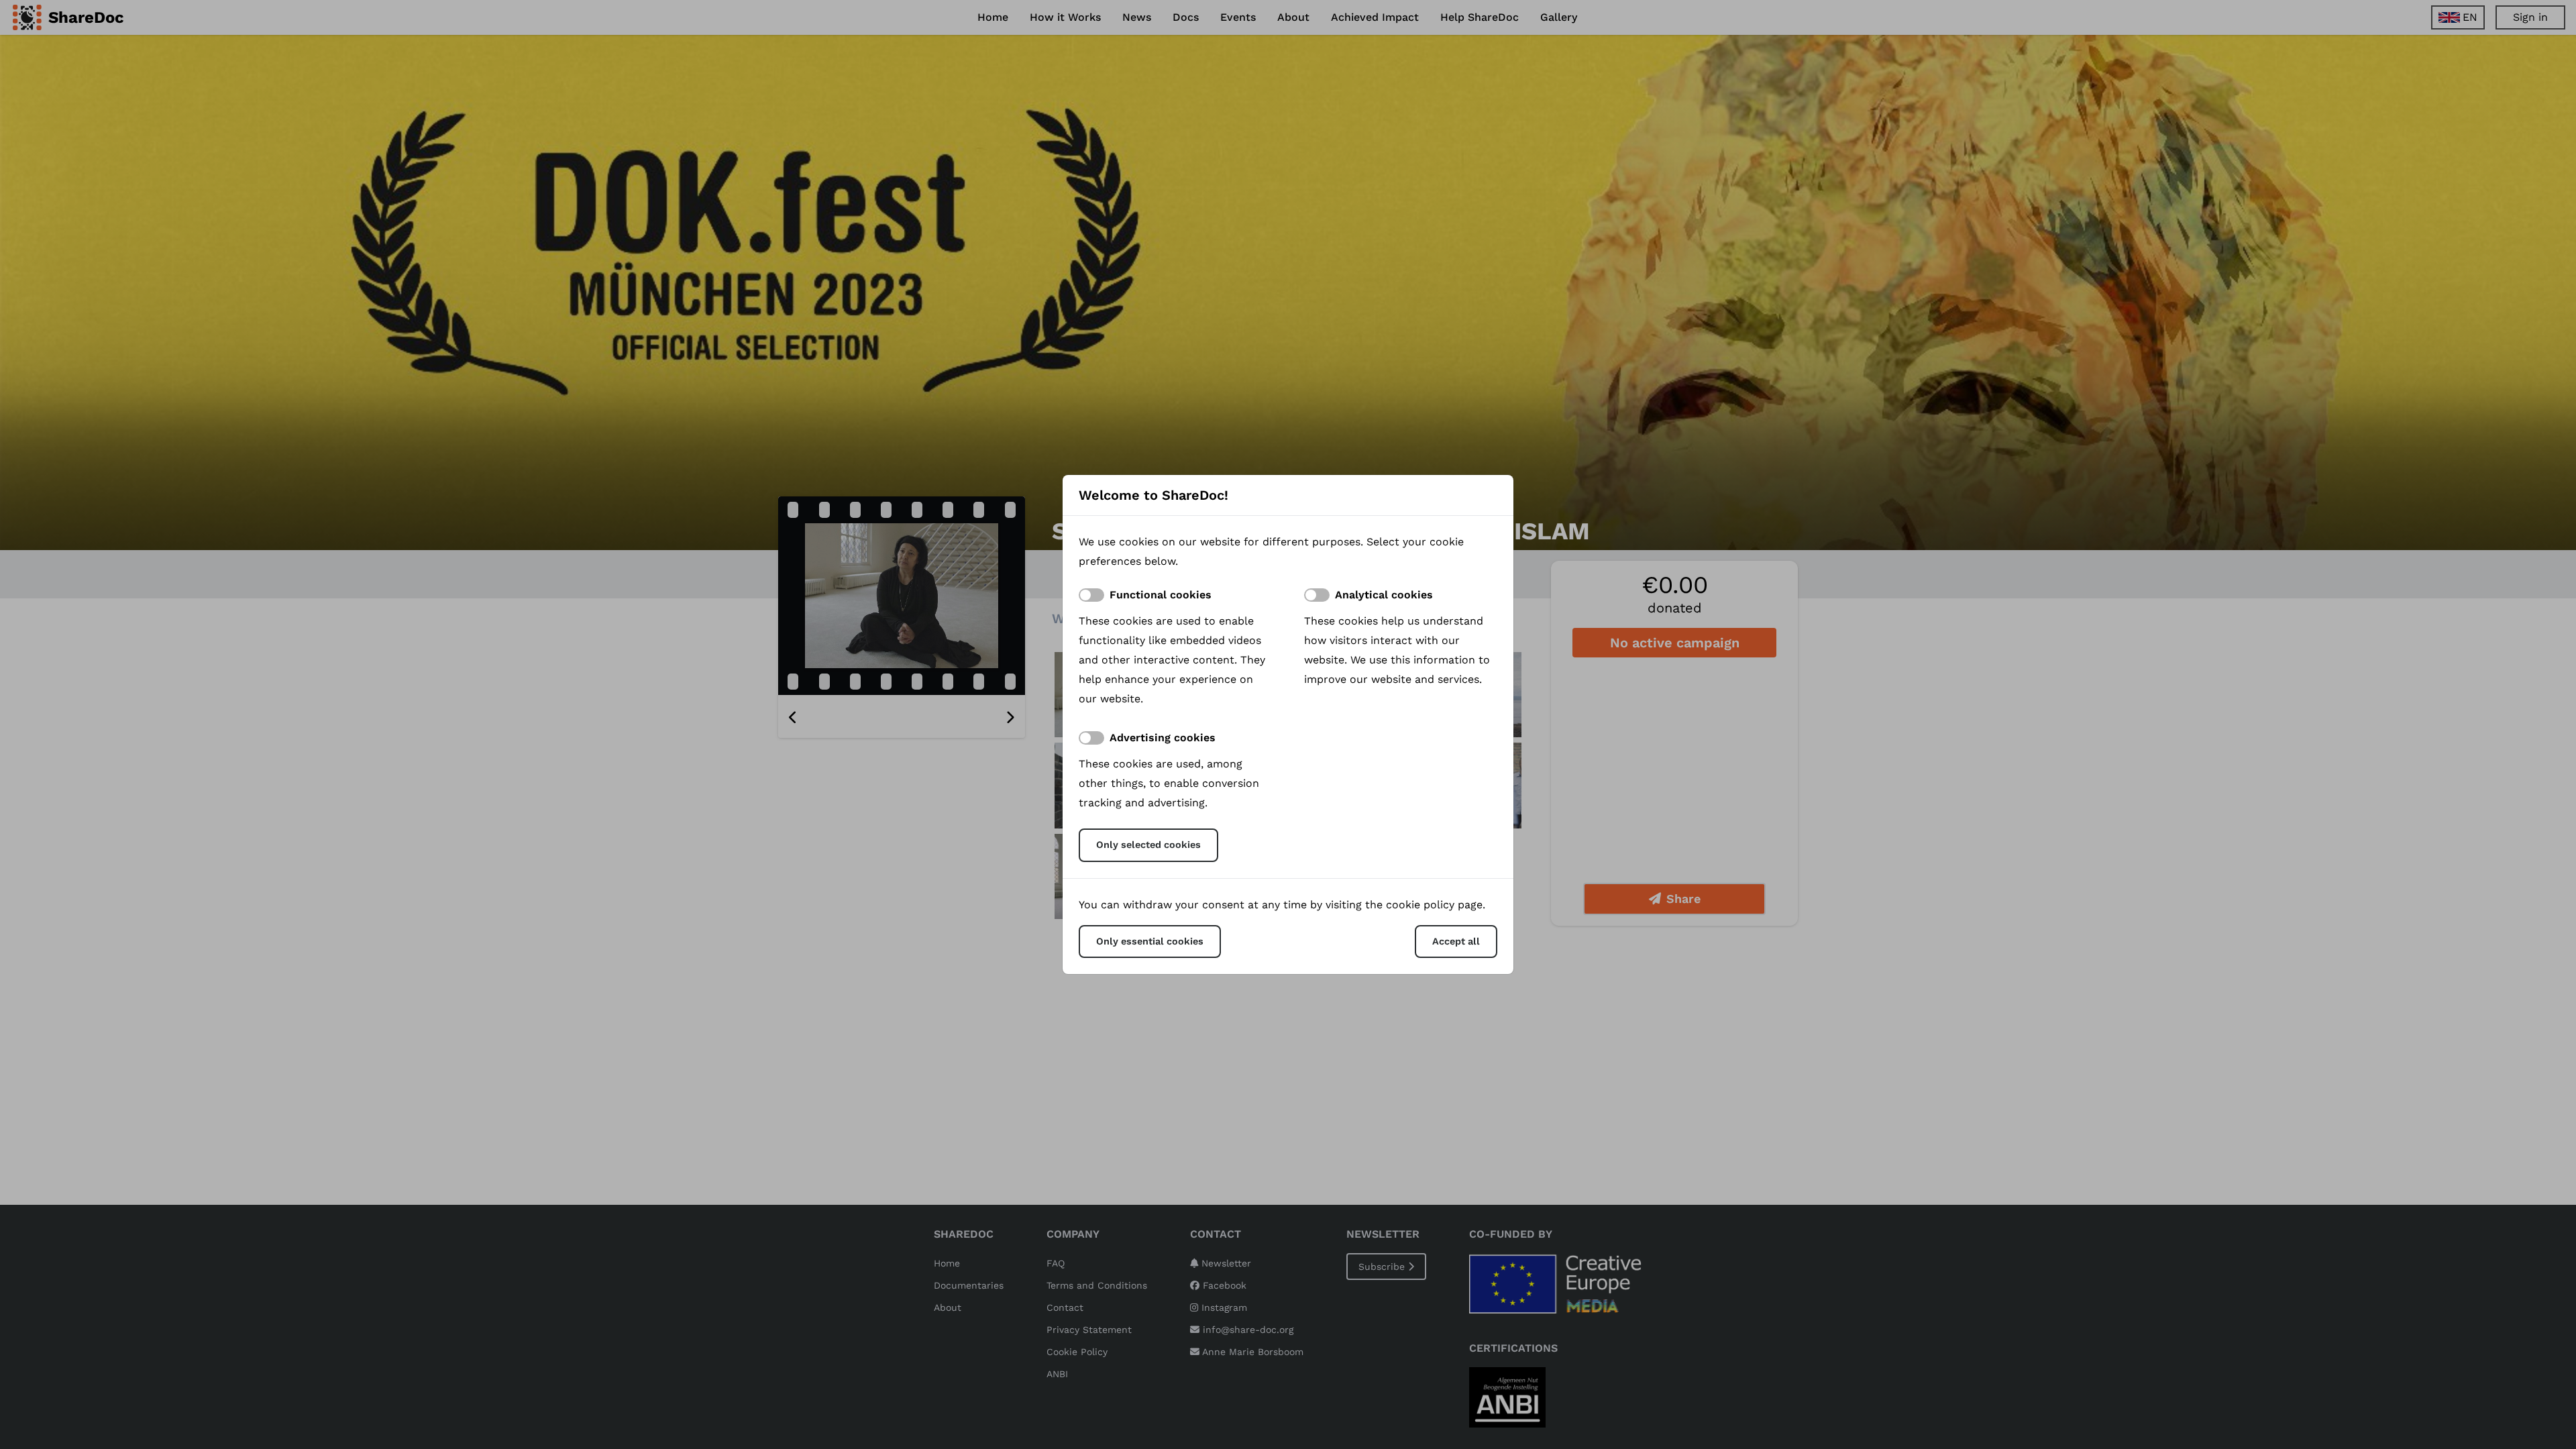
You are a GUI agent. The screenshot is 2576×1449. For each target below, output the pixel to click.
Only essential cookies (1150, 941)
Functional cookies (1161, 595)
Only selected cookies (1148, 845)
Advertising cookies (1163, 738)
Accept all (1456, 941)
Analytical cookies (1384, 595)
